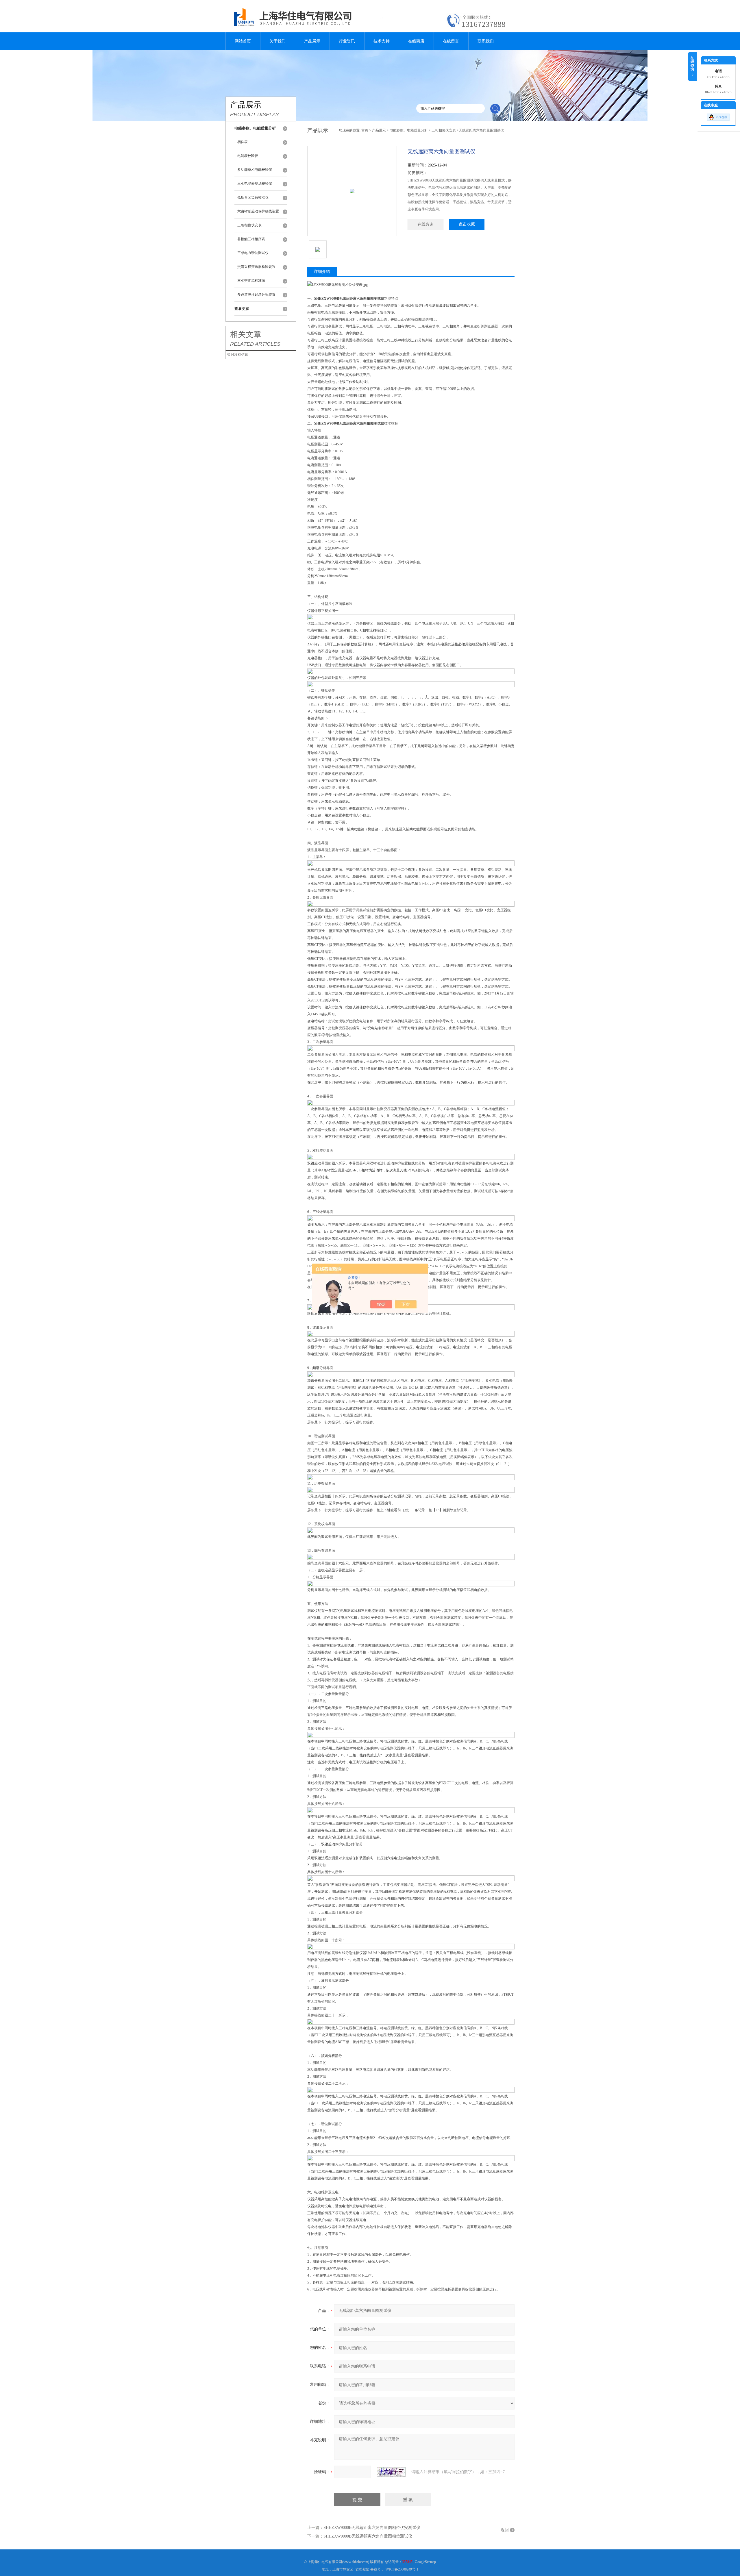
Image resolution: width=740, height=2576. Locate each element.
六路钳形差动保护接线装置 (258, 211)
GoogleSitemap (425, 2562)
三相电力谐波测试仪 (253, 253)
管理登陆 (362, 2569)
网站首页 (243, 41)
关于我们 (277, 41)
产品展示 (312, 41)
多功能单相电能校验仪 (255, 170)
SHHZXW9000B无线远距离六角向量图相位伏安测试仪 (372, 2528)
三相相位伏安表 (249, 225)
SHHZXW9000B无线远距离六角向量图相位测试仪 (368, 2536)
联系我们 (486, 41)
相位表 (243, 142)
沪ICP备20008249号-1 (402, 2569)
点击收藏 (467, 224)
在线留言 (451, 41)
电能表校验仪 (248, 156)
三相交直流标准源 (251, 281)
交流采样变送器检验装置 (256, 267)
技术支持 (382, 41)
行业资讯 (347, 41)
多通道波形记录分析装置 (256, 295)
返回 (505, 2530)
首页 (365, 130)
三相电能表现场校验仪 (255, 184)
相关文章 (246, 334)
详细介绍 (322, 272)
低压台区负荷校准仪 (253, 197)
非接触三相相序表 (251, 239)
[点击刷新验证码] (391, 2472)
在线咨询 (425, 224)
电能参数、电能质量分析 (409, 130)
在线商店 (416, 41)
